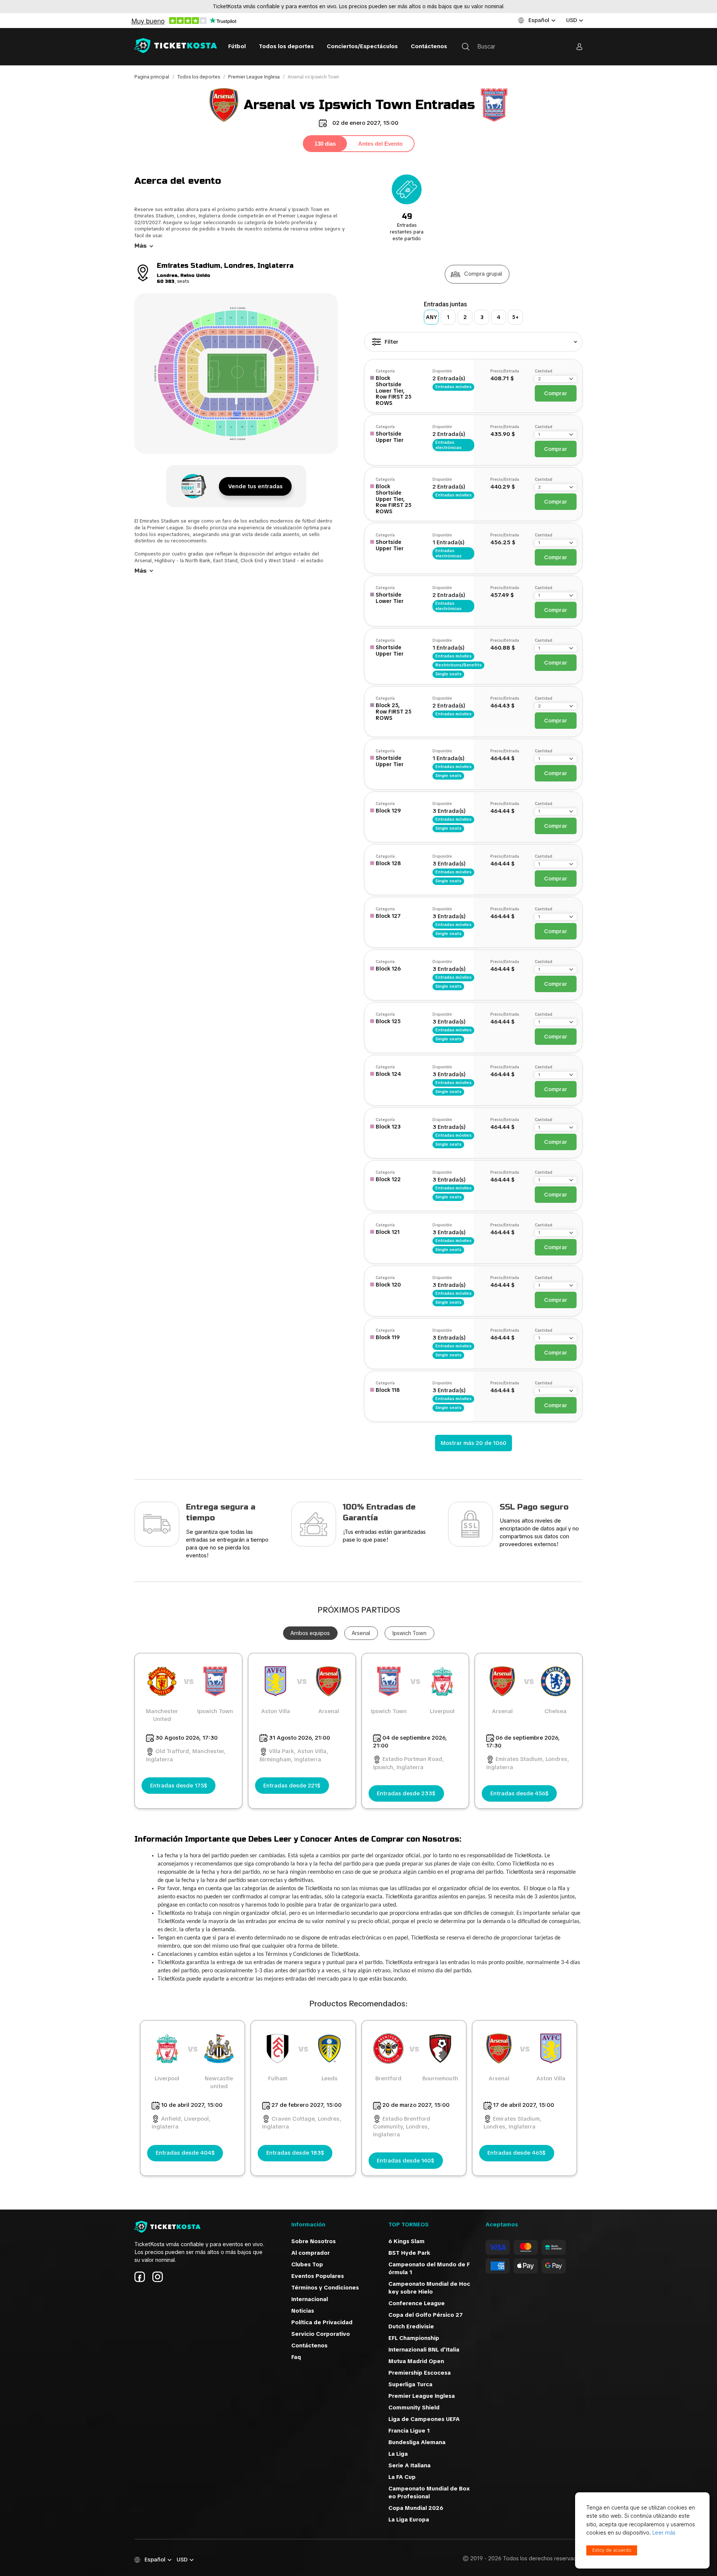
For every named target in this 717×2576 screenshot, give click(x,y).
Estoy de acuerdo (612, 2550)
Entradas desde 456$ (519, 1793)
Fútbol (237, 46)
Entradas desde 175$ (179, 1786)
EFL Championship (414, 2338)
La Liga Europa (409, 2520)
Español (539, 20)
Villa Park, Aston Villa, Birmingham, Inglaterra (294, 1755)
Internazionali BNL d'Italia (424, 2350)
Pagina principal (152, 77)
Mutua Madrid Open (416, 2361)
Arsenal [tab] (361, 1633)
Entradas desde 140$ (406, 2161)
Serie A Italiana (418, 2465)
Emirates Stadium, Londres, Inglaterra (513, 2123)
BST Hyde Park (409, 2253)
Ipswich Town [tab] (409, 1633)
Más (141, 246)
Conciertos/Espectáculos (362, 46)
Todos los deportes (286, 46)
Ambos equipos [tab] (310, 1633)
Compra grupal (483, 274)
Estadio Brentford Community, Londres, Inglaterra (402, 2127)
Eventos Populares (318, 2276)
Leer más (664, 2533)
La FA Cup (414, 2477)
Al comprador (311, 2253)
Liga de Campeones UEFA (426, 2419)
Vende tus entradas (255, 486)
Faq (296, 2357)
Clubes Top (307, 2264)
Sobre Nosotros (314, 2241)
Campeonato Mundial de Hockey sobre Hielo (429, 2288)
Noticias (303, 2311)
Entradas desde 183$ (295, 2153)
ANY (432, 317)
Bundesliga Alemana (422, 2442)
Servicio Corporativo (321, 2334)
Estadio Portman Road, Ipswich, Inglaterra (409, 1763)
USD (572, 20)
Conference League (417, 2303)
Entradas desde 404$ (185, 2153)
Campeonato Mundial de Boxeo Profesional (429, 2493)
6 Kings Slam (406, 2241)
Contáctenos (429, 46)
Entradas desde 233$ (406, 1793)
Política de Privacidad (322, 2322)
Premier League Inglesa (254, 77)
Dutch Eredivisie (411, 2326)
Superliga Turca (410, 2384)
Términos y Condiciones (325, 2288)
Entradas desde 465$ (516, 2153)
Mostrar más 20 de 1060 (474, 1443)
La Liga (406, 2454)
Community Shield (417, 2408)
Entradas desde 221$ (292, 1786)
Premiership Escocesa (420, 2373)
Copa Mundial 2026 (416, 2508)
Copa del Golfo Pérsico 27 (426, 2315)
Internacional (310, 2299)
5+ (516, 317)
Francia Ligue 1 (410, 2431)
